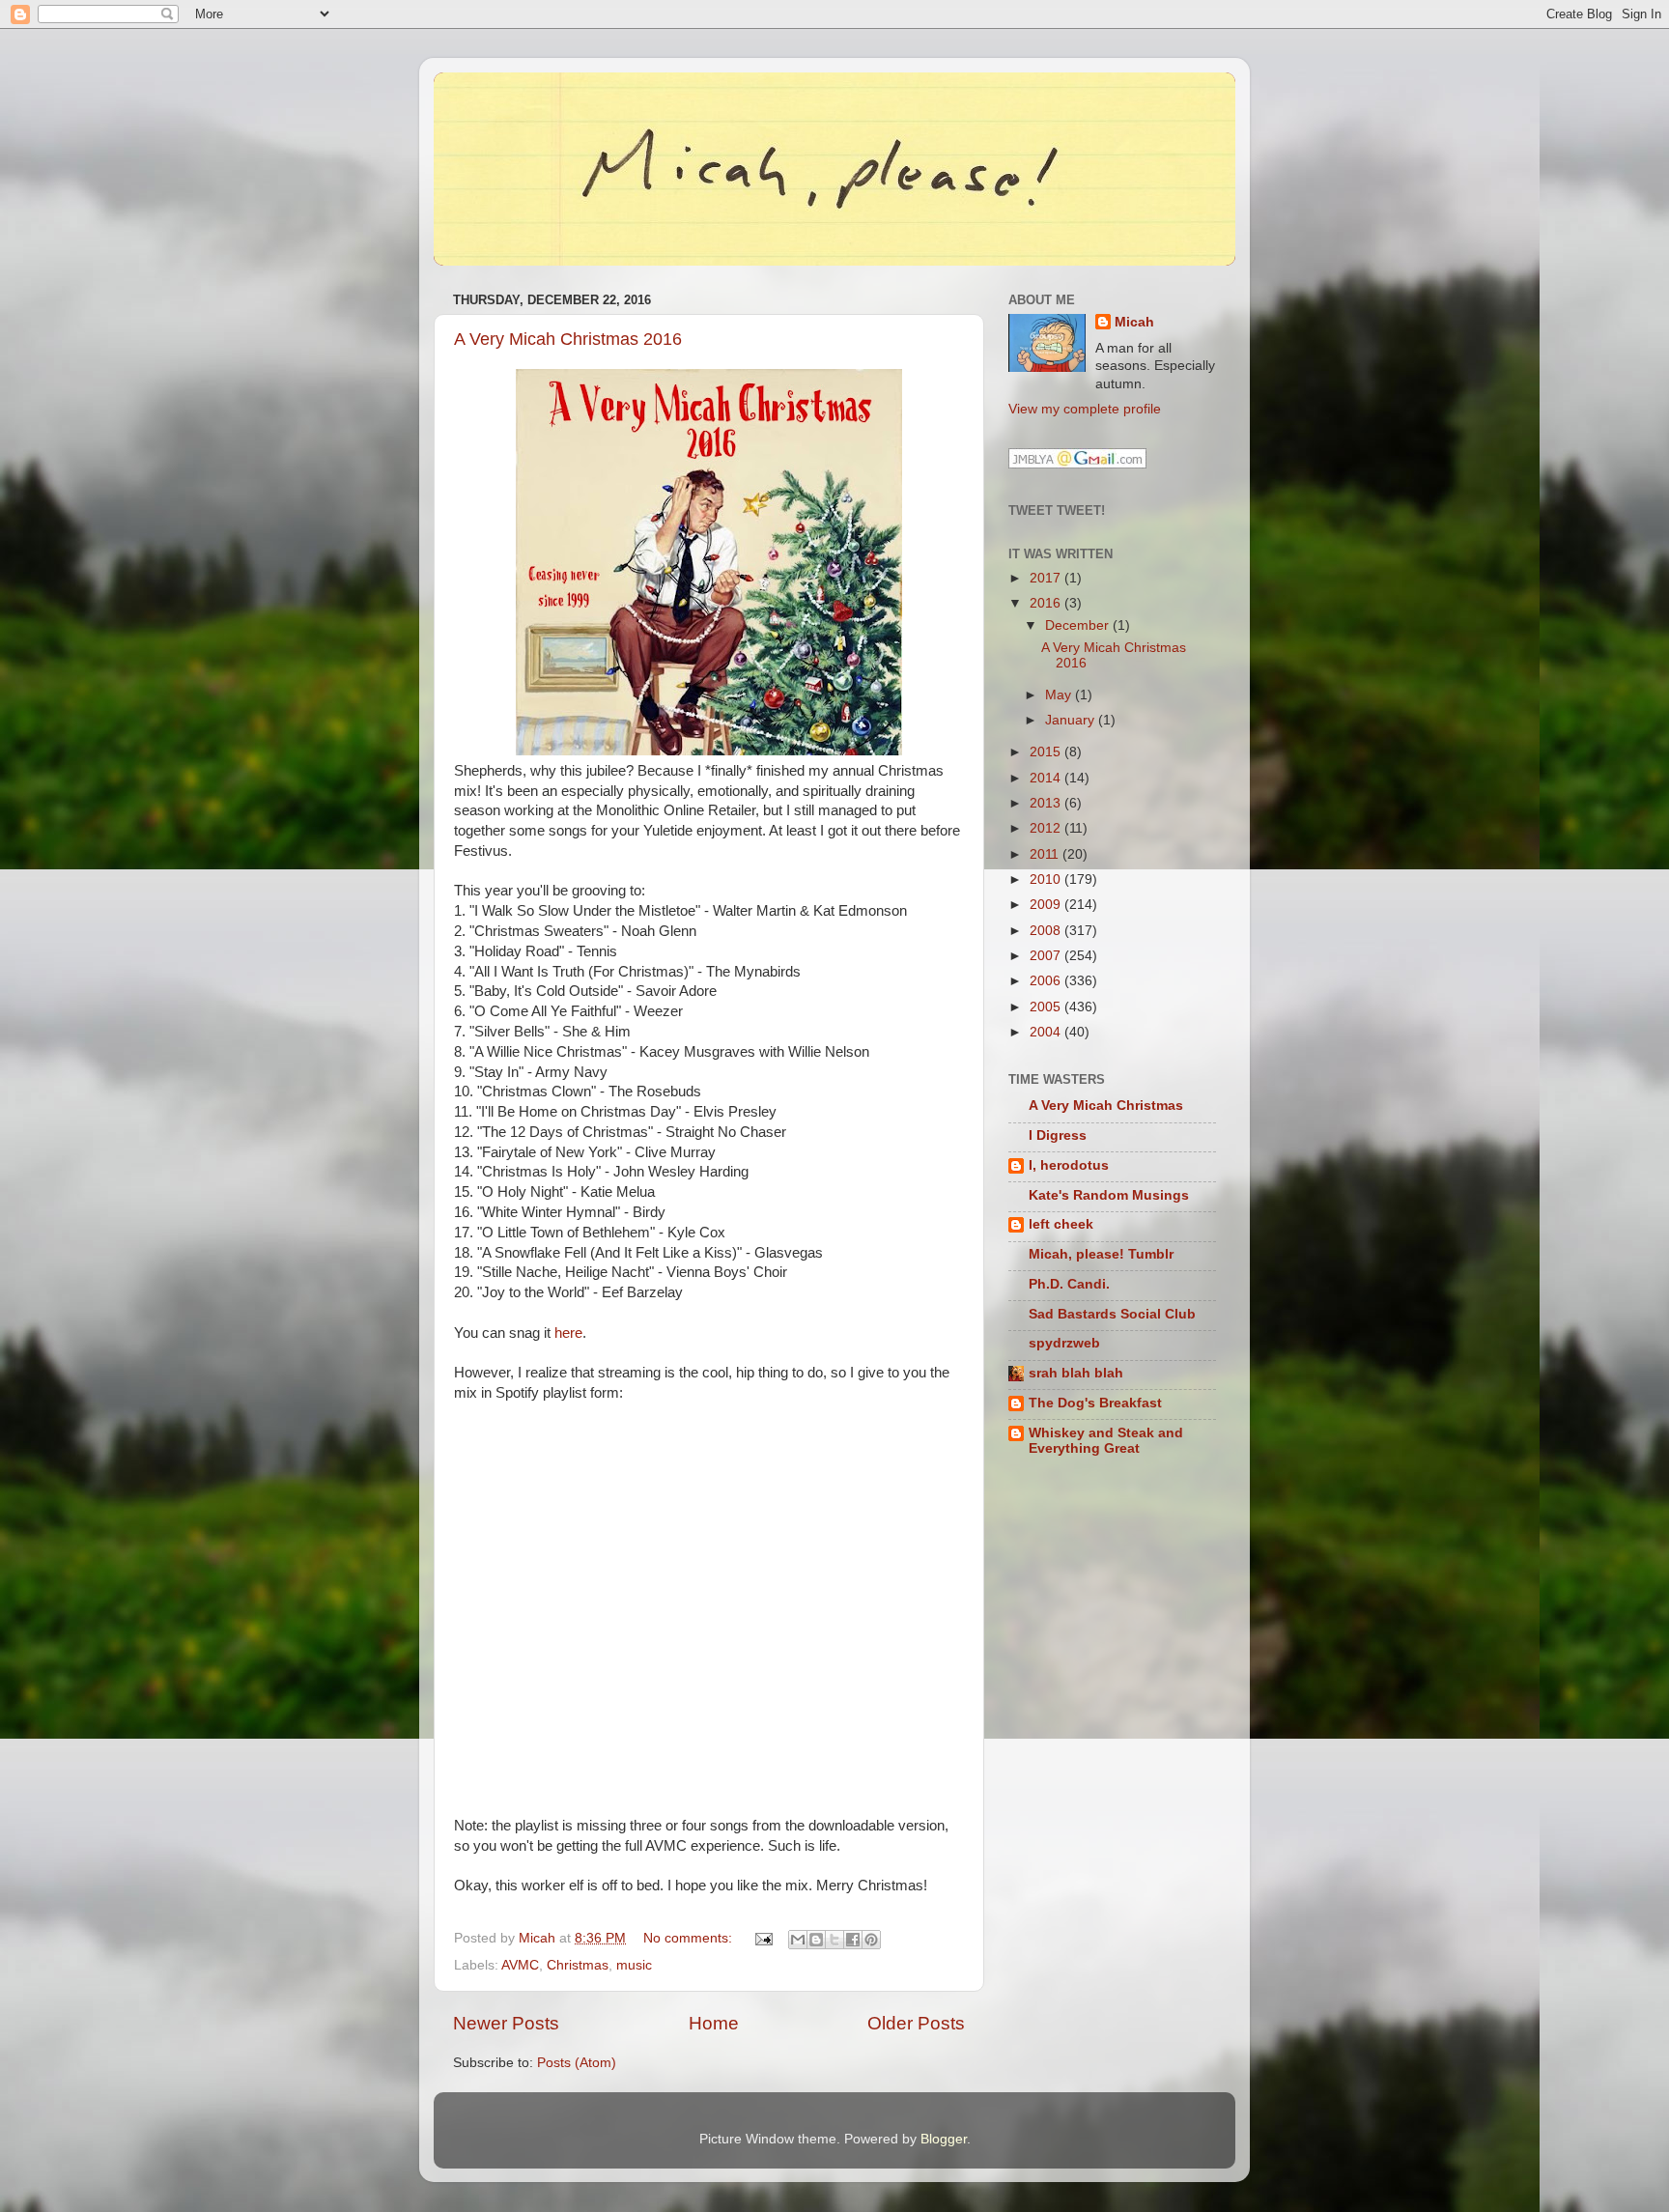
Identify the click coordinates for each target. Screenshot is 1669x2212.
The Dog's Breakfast (1095, 1403)
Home (714, 2023)
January (1072, 720)
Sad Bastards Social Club (1112, 1314)
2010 (1047, 879)
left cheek (1061, 1224)
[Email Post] (763, 1938)
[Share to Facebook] (853, 1940)
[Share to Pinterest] (871, 1940)
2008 (1047, 931)
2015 (1047, 752)
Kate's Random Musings (1109, 1195)
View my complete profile (1085, 409)
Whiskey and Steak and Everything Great (1106, 1441)
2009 (1047, 905)
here (568, 1333)
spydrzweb (1064, 1343)
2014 (1047, 778)
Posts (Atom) (577, 2063)
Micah (1134, 322)
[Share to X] (834, 1940)
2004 (1047, 1032)
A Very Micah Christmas (1106, 1106)
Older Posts (916, 2023)
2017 (1047, 578)
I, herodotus (1069, 1165)
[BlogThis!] (816, 1940)
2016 (1047, 603)
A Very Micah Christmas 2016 (568, 339)
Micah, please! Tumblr (1101, 1254)
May (1060, 695)
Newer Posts (506, 2023)
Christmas (578, 1965)
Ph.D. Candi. (1069, 1284)
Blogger (944, 2139)
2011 (1046, 854)
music (634, 1965)
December (1079, 625)
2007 (1047, 956)
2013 (1047, 803)
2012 (1047, 828)
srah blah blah (1076, 1373)
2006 (1047, 981)
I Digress (1058, 1135)
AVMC (520, 1965)
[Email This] (798, 1940)
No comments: (690, 1938)
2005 (1047, 1007)
